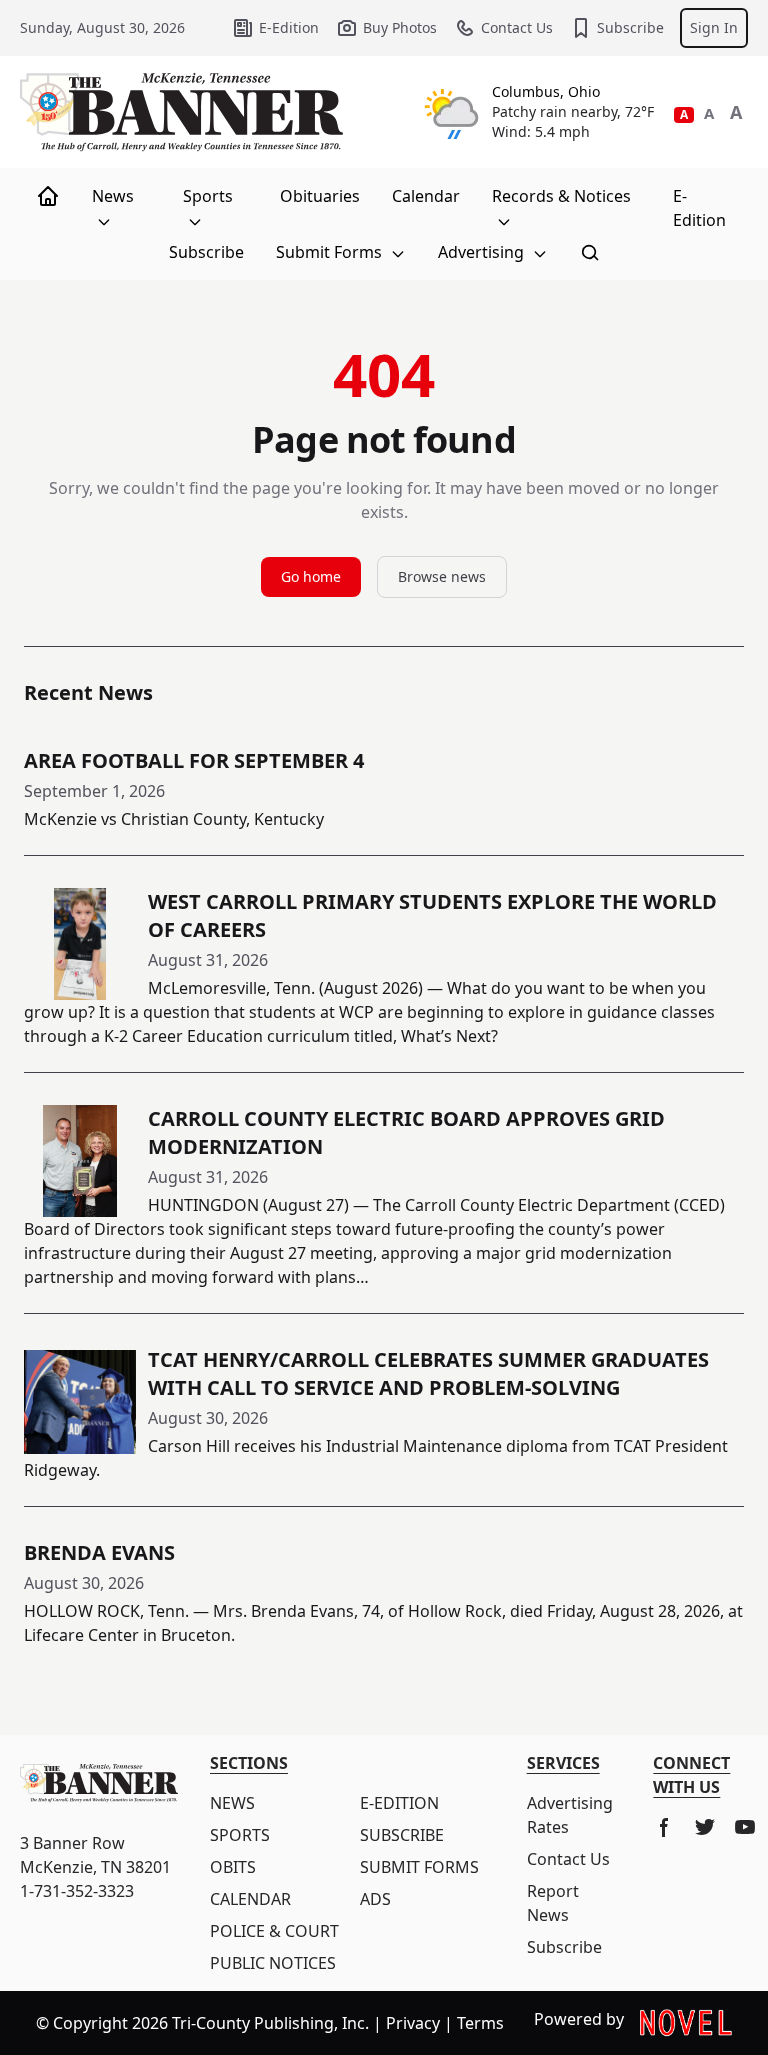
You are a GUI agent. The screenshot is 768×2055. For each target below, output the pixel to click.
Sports (208, 196)
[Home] (48, 196)
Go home (311, 576)
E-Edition (289, 27)
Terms (480, 2023)
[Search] (590, 252)
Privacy (413, 2023)
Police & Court (274, 1931)
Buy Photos (400, 27)
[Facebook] (665, 1827)
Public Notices (273, 1963)
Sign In (714, 27)
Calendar (426, 196)
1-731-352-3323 (77, 1891)
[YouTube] (745, 1827)
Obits (233, 1867)
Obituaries (320, 196)
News (113, 196)
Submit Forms (331, 252)
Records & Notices (561, 196)
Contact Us (517, 27)
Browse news (442, 576)
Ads (375, 1899)
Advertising (483, 252)
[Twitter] (705, 1827)
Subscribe (630, 27)
